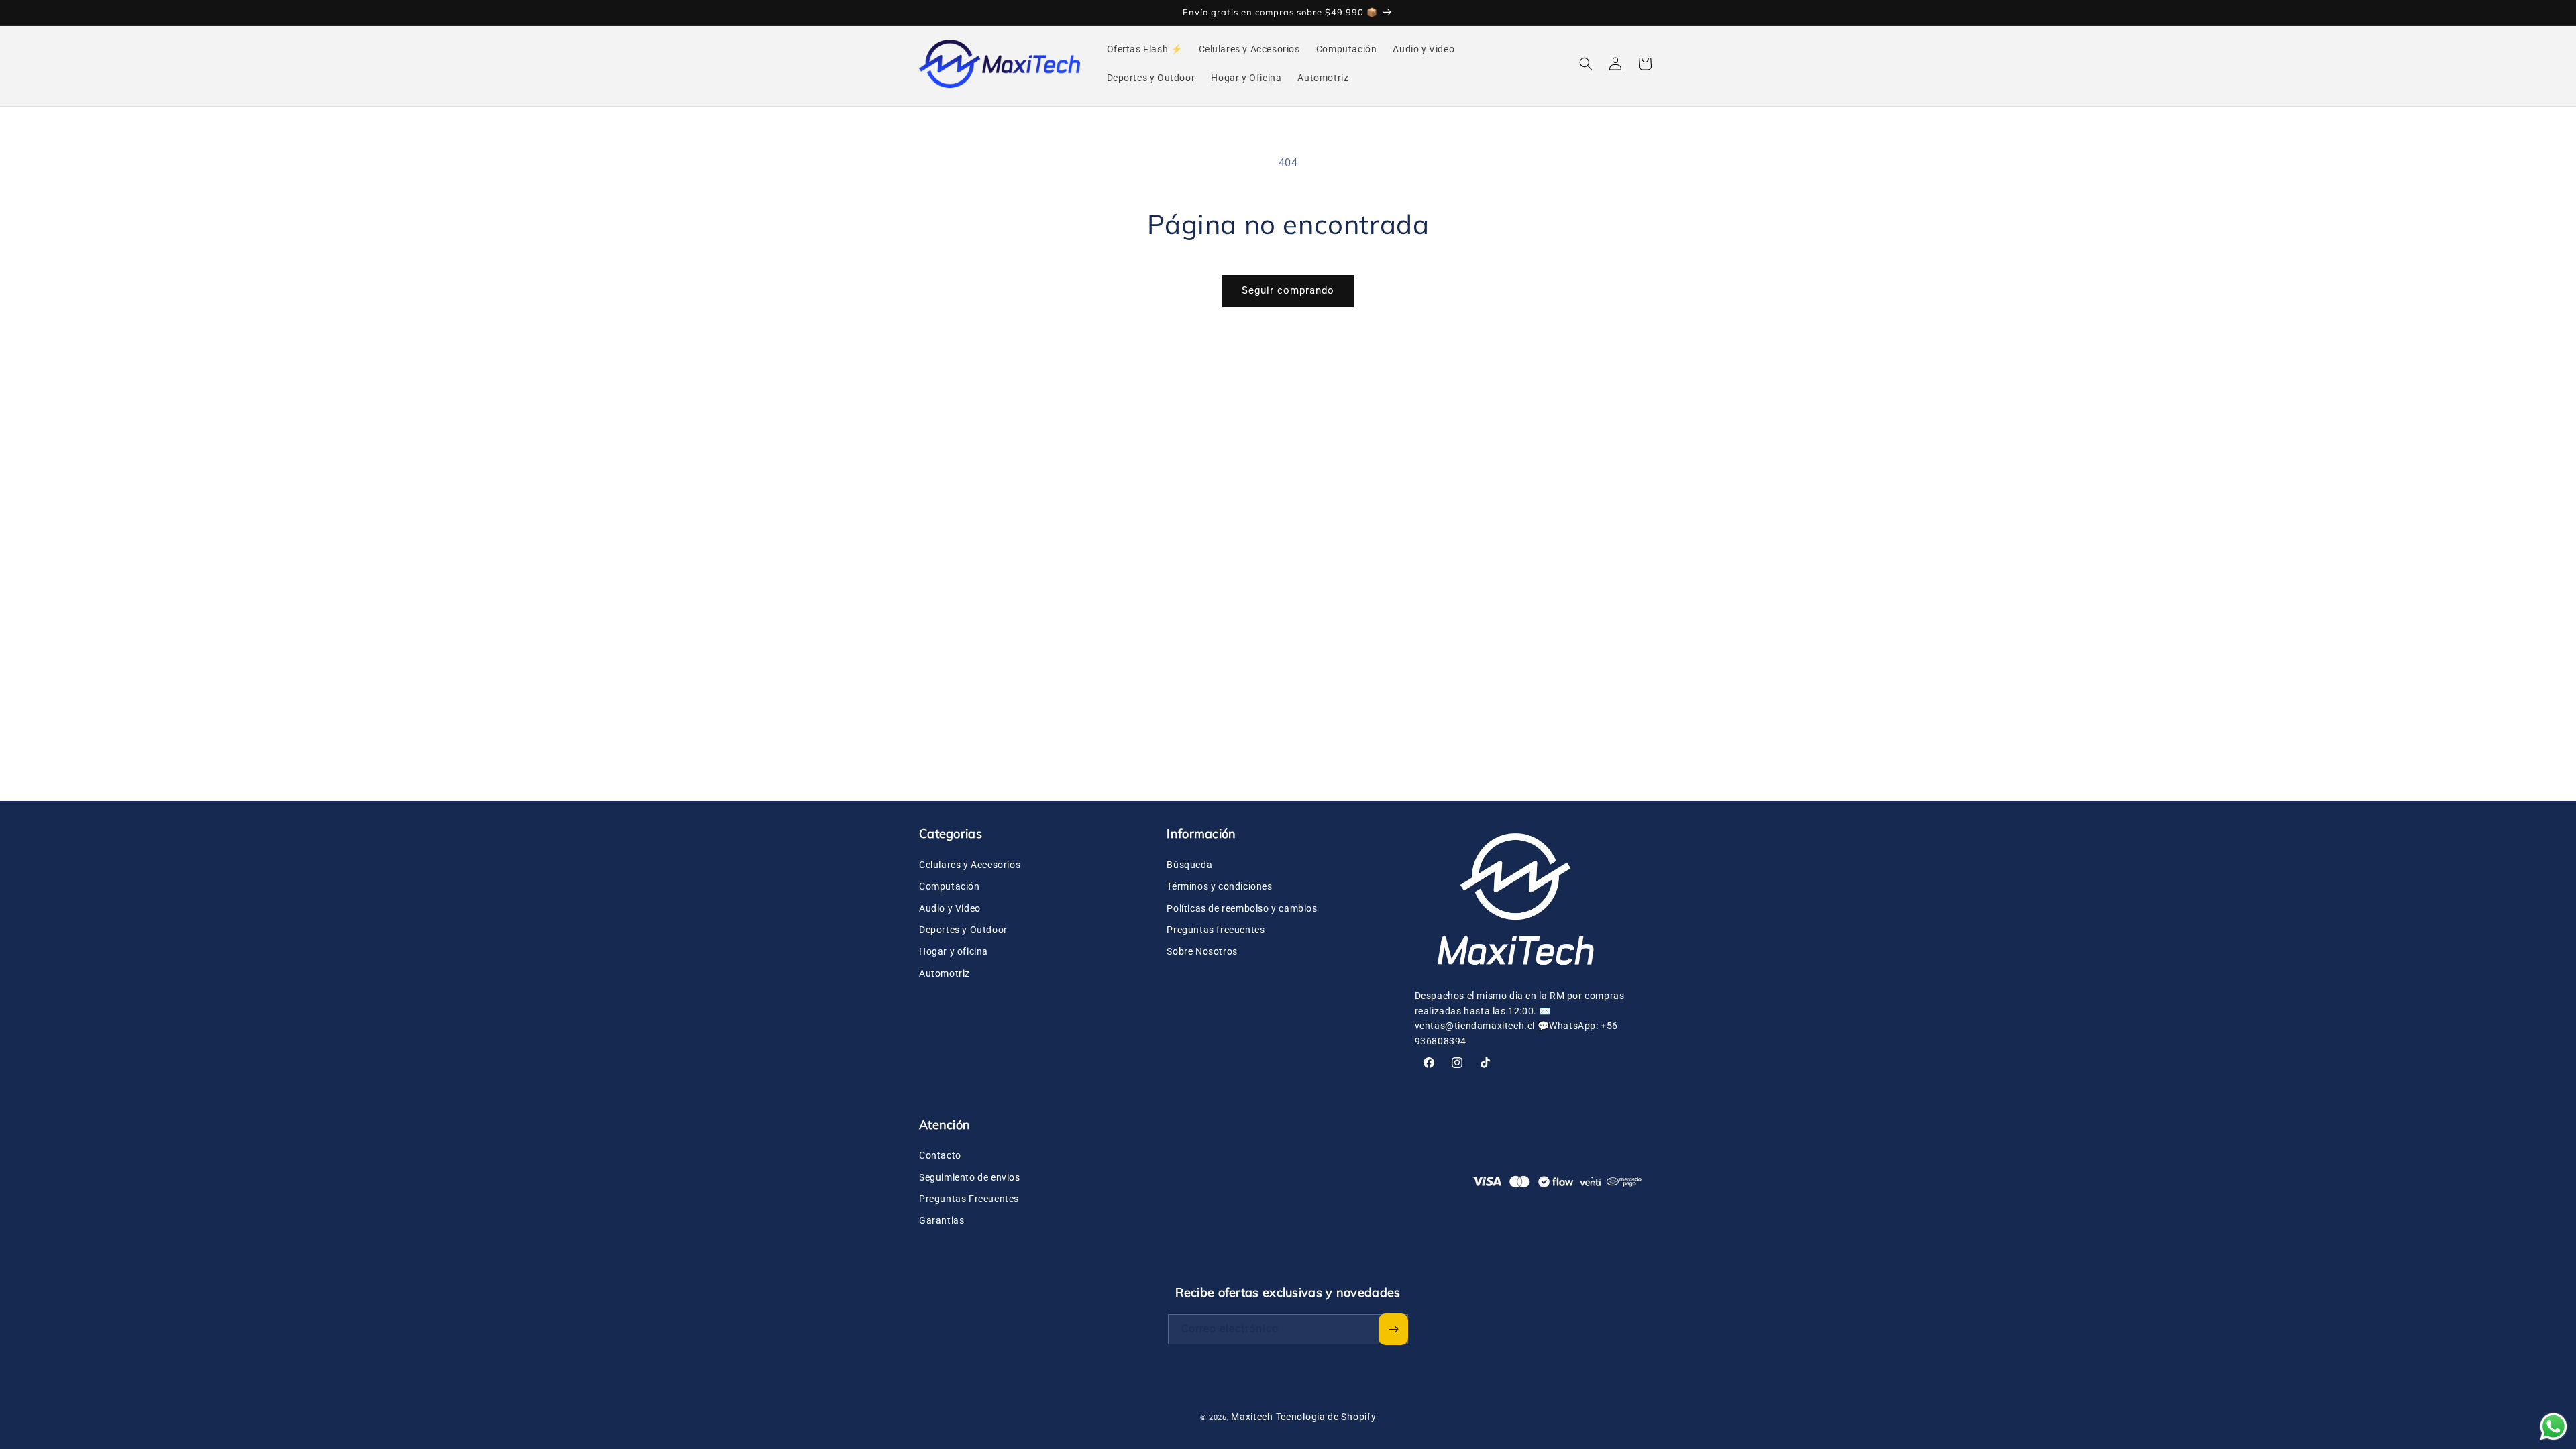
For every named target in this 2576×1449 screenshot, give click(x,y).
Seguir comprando (1288, 290)
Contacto (940, 1155)
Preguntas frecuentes (1216, 929)
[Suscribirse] (1393, 1329)
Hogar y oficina (954, 951)
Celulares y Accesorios (970, 864)
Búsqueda (1189, 864)
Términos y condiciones (1219, 885)
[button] (1586, 64)
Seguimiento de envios (970, 1177)
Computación (950, 885)
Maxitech (1252, 1417)
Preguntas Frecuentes (969, 1199)
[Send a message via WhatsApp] (2554, 1427)
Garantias (942, 1220)
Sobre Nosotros (1202, 951)
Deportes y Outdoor (963, 929)
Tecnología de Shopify (1326, 1417)
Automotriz (945, 973)
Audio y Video (950, 908)
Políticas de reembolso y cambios (1242, 908)
